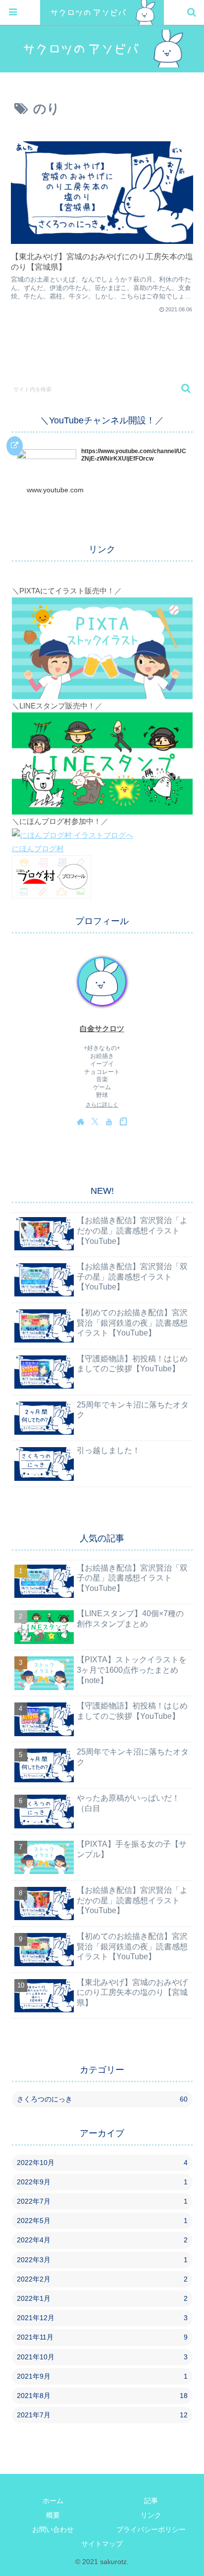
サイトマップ (102, 2544)
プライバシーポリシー (151, 2529)
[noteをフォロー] (123, 1121)
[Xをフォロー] (95, 1121)
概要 (53, 2515)
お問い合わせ (53, 2529)
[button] (181, 388)
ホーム (53, 2501)
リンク (151, 2515)
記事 (151, 2501)
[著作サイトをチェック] (81, 1121)
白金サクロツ (102, 1029)
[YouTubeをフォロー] (109, 1121)
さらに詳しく (102, 1105)
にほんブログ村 (38, 849)
